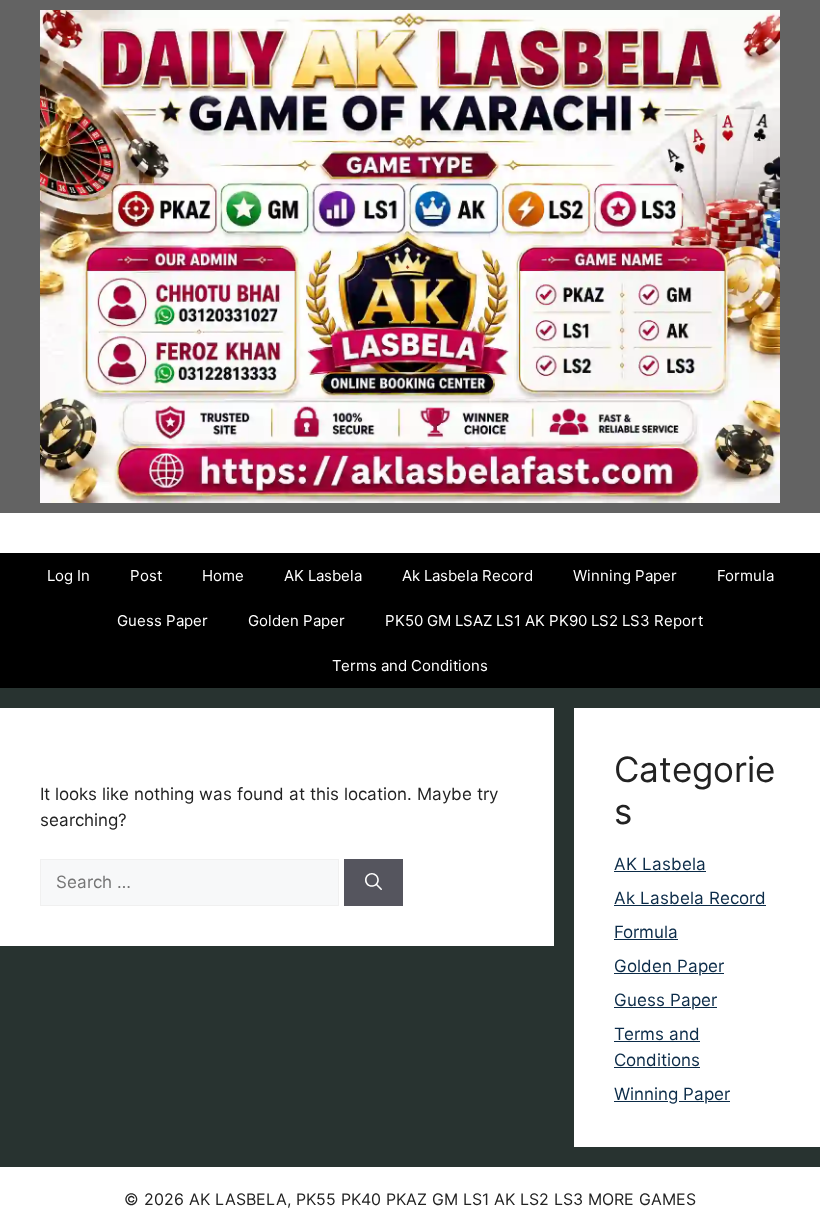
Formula (745, 575)
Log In (68, 575)
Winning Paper (625, 575)
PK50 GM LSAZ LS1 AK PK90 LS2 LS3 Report (544, 620)
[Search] (373, 883)
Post (146, 575)
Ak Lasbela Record (467, 575)
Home (223, 575)
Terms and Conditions (410, 665)
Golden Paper (296, 620)
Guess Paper (162, 620)
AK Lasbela (323, 575)
